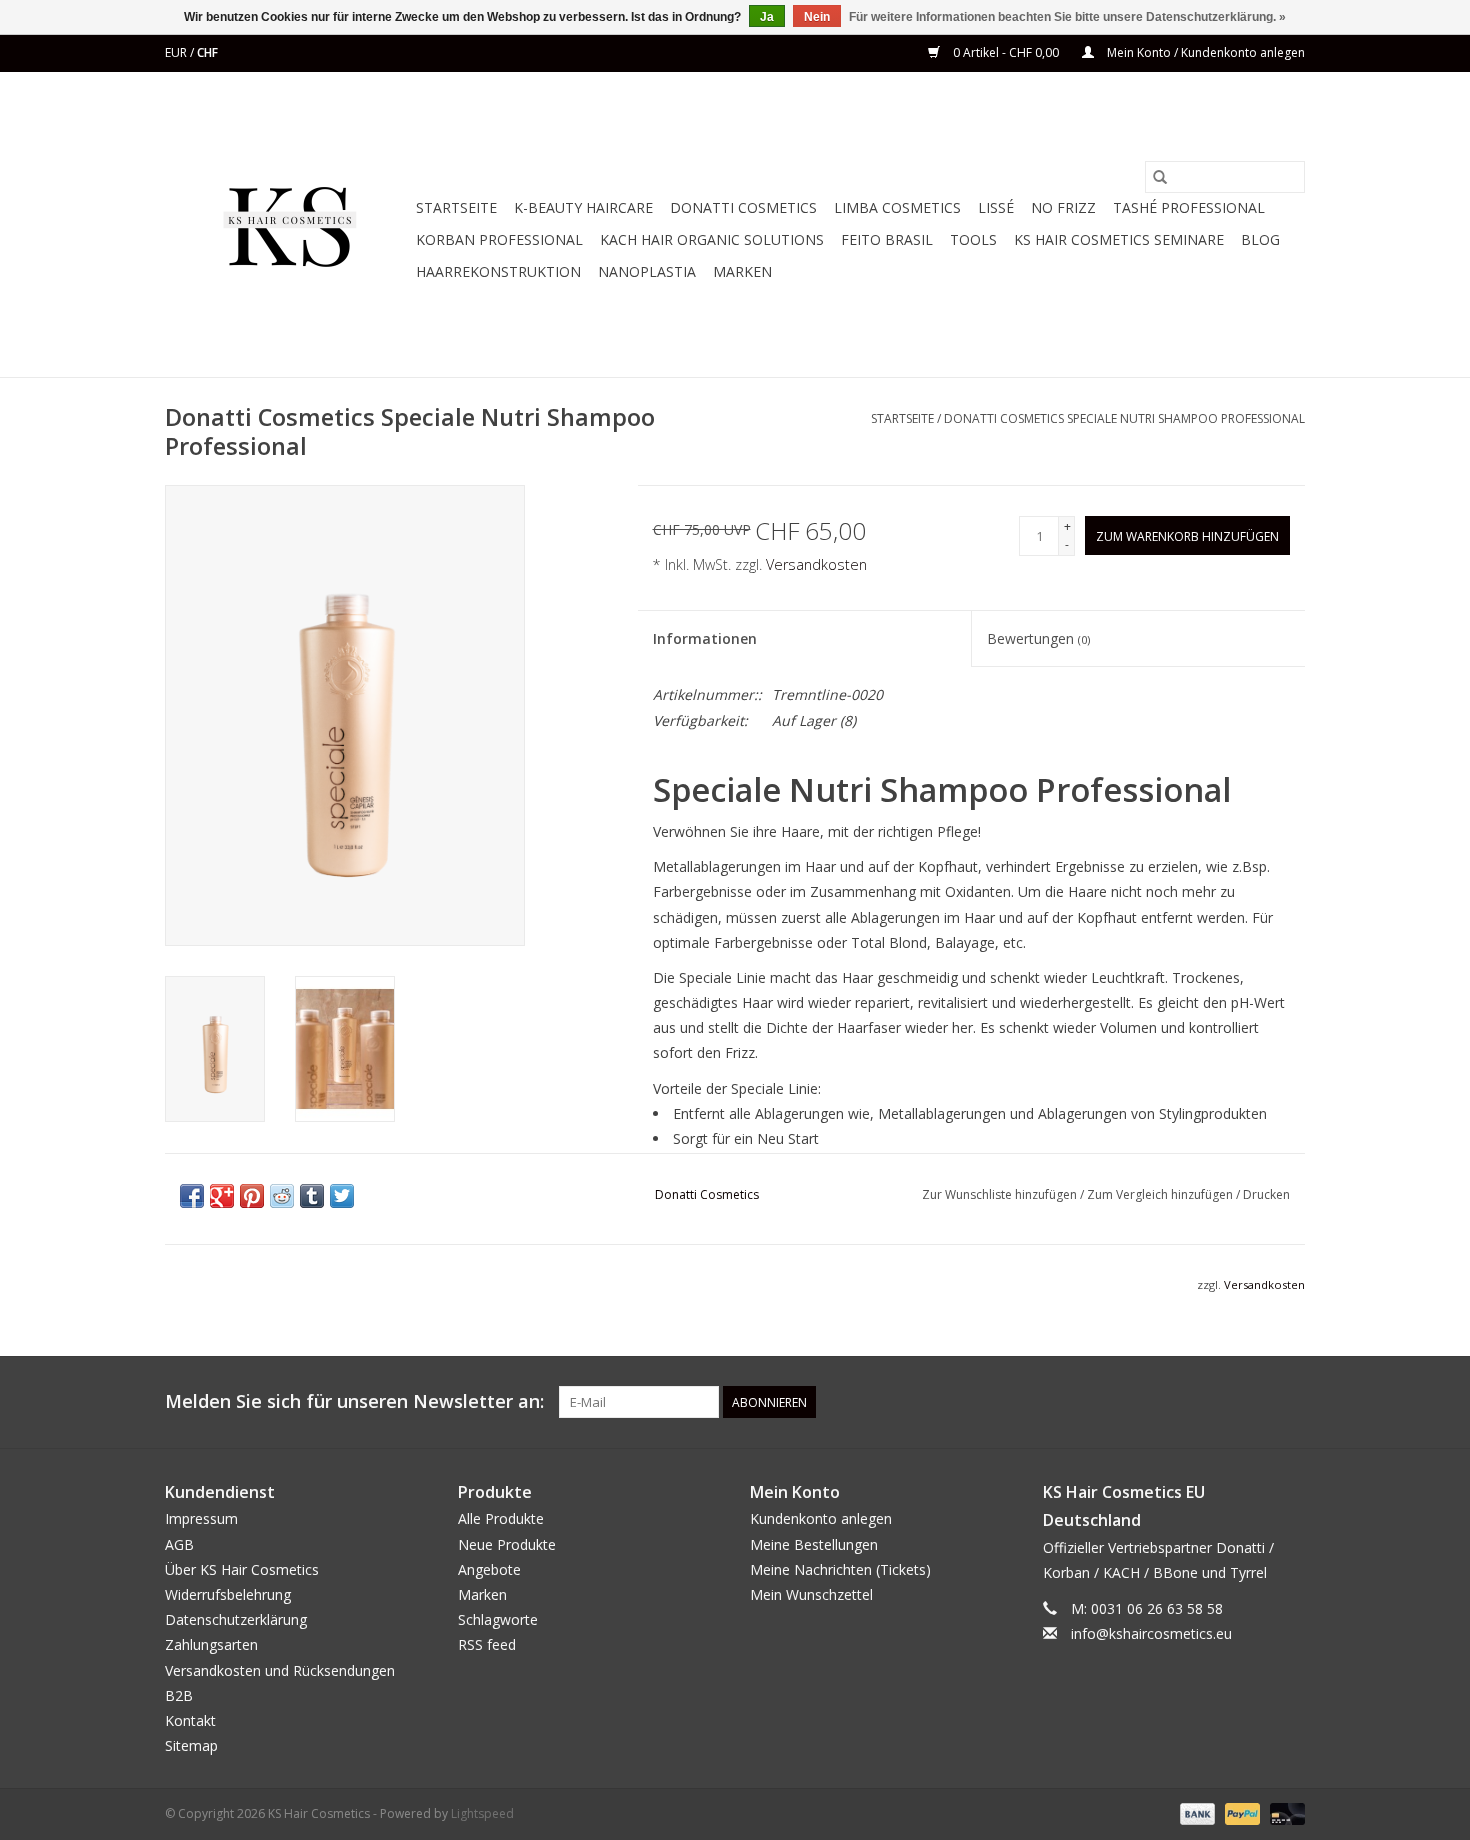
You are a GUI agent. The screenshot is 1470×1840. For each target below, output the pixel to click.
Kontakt (190, 1720)
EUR (177, 52)
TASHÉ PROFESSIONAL (1189, 207)
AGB (179, 1544)
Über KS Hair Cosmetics (242, 1569)
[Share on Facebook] (192, 1196)
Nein (817, 17)
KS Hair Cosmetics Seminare (1119, 239)
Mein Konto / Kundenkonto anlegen (1204, 52)
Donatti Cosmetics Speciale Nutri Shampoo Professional (1124, 418)
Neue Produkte (507, 1544)
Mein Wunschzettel (811, 1594)
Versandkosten (816, 564)
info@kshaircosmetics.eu (1151, 1633)
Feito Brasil (887, 239)
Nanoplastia (647, 271)
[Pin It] (252, 1196)
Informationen (705, 638)
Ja (767, 17)
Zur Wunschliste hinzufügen (1001, 1194)
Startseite (456, 207)
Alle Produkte (501, 1518)
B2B (179, 1695)
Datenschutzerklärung (236, 1619)
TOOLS (973, 239)
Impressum (201, 1518)
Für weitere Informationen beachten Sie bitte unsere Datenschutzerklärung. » (1067, 17)
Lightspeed (482, 1813)
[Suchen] (1160, 177)
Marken (742, 271)
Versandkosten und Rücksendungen (280, 1670)
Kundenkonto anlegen (821, 1518)
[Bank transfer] (1195, 1813)
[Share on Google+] (222, 1196)
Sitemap (191, 1745)
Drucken (1266, 1194)
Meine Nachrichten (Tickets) (840, 1569)
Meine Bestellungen (814, 1544)
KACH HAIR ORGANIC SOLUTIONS (712, 239)
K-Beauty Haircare (583, 207)
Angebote (489, 1569)
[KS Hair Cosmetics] (287, 224)
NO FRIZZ (1063, 207)
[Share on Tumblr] (312, 1196)
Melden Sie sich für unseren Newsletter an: (354, 1401)
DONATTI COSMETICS (743, 207)
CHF (207, 52)
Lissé (996, 207)
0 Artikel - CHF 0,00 (1006, 52)
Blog (1260, 239)
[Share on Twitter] (342, 1196)
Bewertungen (1038, 638)
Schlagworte (498, 1619)
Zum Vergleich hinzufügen (1161, 1194)
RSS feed (487, 1644)
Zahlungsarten (211, 1644)
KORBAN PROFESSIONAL (499, 239)
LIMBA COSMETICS (897, 207)
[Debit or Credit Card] (1284, 1813)
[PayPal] (1240, 1813)
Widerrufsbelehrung (228, 1594)
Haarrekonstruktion (498, 271)
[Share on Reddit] (282, 1196)
